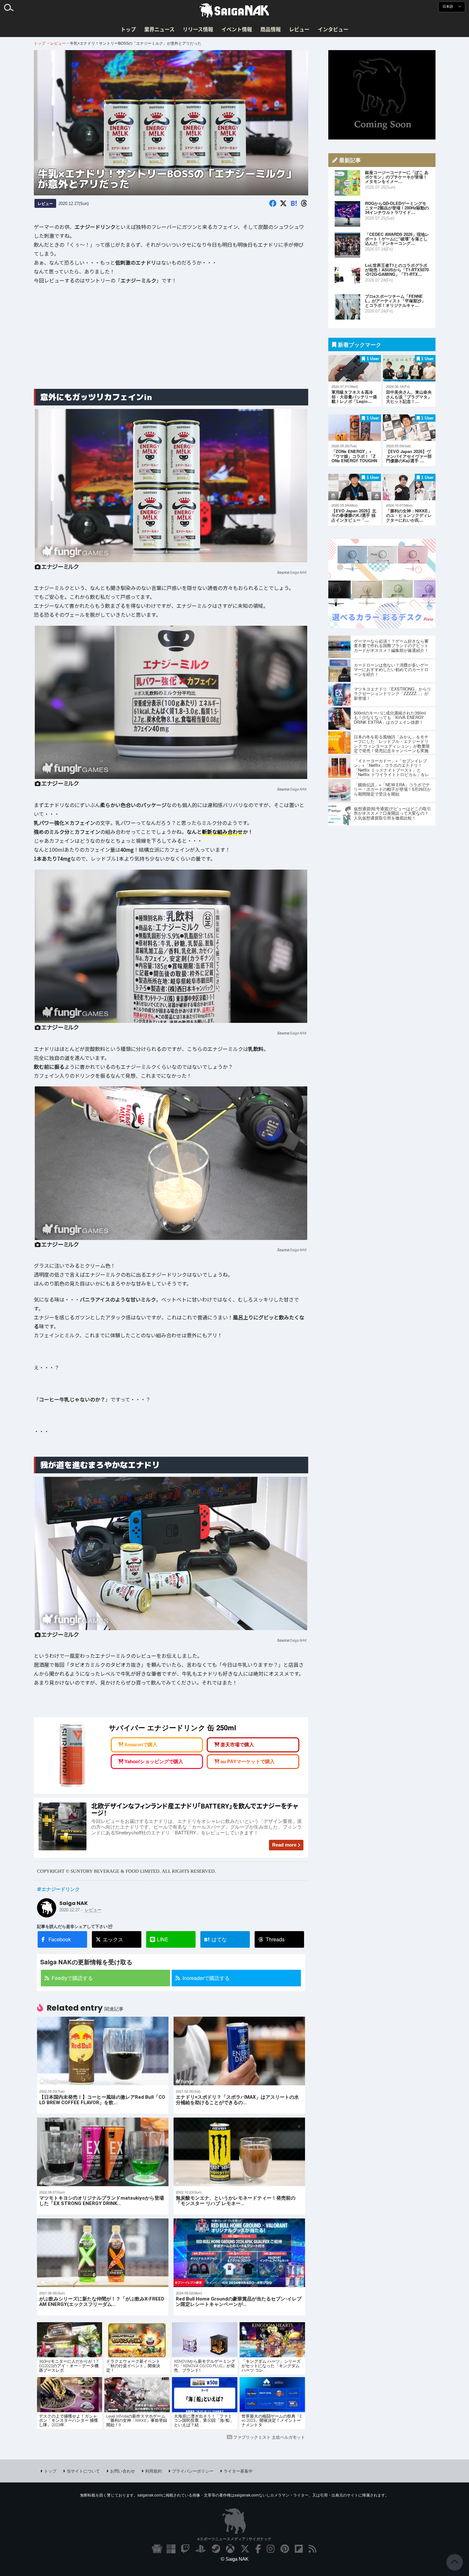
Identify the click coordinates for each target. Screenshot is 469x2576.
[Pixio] (382, 626)
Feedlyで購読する (72, 1978)
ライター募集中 (238, 2471)
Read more (284, 1845)
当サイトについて (83, 2471)
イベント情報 (237, 29)
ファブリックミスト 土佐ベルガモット (269, 2437)
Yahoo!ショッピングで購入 (154, 1761)
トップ (128, 29)
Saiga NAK (234, 11)
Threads (275, 1939)
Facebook (60, 1939)
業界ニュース (159, 29)
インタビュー (333, 29)
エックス (113, 1939)
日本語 (448, 7)
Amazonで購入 (141, 1745)
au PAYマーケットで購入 (248, 1761)
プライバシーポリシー (193, 2471)
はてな (216, 1939)
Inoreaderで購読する (206, 1978)
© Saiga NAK (235, 2559)
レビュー (299, 29)
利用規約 (153, 2471)
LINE (163, 1939)
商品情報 (271, 29)
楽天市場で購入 (237, 1745)
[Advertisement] (171, 334)
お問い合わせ (123, 2471)
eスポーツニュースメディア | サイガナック (234, 2539)
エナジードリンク (61, 1889)
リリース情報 (198, 29)
